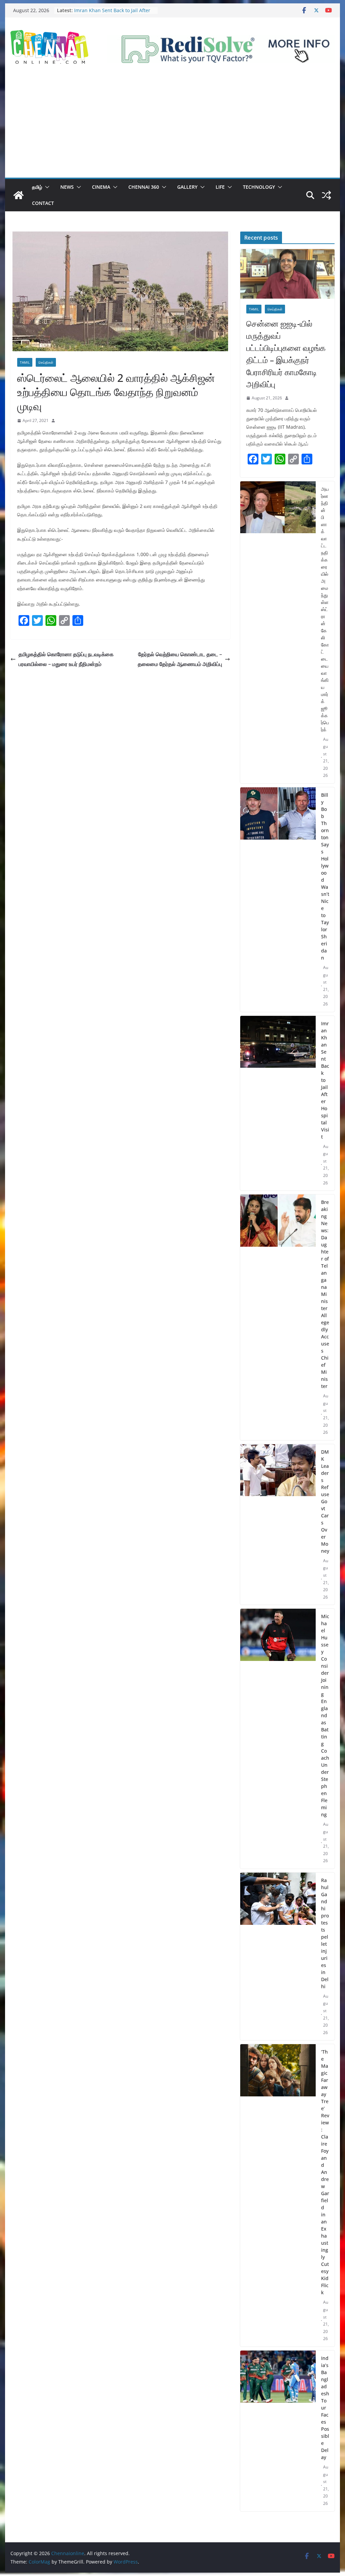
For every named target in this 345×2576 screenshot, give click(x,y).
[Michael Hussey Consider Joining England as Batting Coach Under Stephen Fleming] (278, 1739)
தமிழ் (37, 187)
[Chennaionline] (19, 195)
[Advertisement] (172, 127)
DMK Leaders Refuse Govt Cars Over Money (325, 1501)
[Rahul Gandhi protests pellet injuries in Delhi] (278, 1957)
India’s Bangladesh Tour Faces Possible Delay (325, 2408)
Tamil (25, 362)
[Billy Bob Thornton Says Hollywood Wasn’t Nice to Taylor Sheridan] (278, 900)
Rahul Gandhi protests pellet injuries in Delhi (325, 1933)
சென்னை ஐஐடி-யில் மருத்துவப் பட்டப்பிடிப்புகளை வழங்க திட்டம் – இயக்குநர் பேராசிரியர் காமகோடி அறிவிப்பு (286, 354)
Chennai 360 (144, 187)
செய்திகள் (46, 362)
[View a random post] (326, 195)
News (67, 187)
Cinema (101, 187)
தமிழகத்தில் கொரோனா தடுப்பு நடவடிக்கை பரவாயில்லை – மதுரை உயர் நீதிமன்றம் (66, 659)
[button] (46, 187)
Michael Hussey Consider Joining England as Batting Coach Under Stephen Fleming (325, 1715)
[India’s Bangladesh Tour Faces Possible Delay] (278, 2431)
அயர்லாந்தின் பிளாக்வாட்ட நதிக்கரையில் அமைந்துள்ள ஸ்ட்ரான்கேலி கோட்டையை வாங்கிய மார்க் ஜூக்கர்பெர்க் (325, 609)
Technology (259, 187)
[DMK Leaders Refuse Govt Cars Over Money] (278, 1525)
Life (220, 187)
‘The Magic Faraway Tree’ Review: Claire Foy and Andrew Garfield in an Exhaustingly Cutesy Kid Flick (325, 2172)
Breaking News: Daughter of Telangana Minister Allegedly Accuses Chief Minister (325, 1294)
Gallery (187, 187)
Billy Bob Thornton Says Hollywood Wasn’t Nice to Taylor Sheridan (325, 876)
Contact (43, 203)
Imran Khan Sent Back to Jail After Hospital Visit (325, 1080)
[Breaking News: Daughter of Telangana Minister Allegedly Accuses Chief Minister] (278, 1317)
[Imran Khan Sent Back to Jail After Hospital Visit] (278, 1103)
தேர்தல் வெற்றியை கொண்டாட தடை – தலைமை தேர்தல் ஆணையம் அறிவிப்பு (180, 659)
